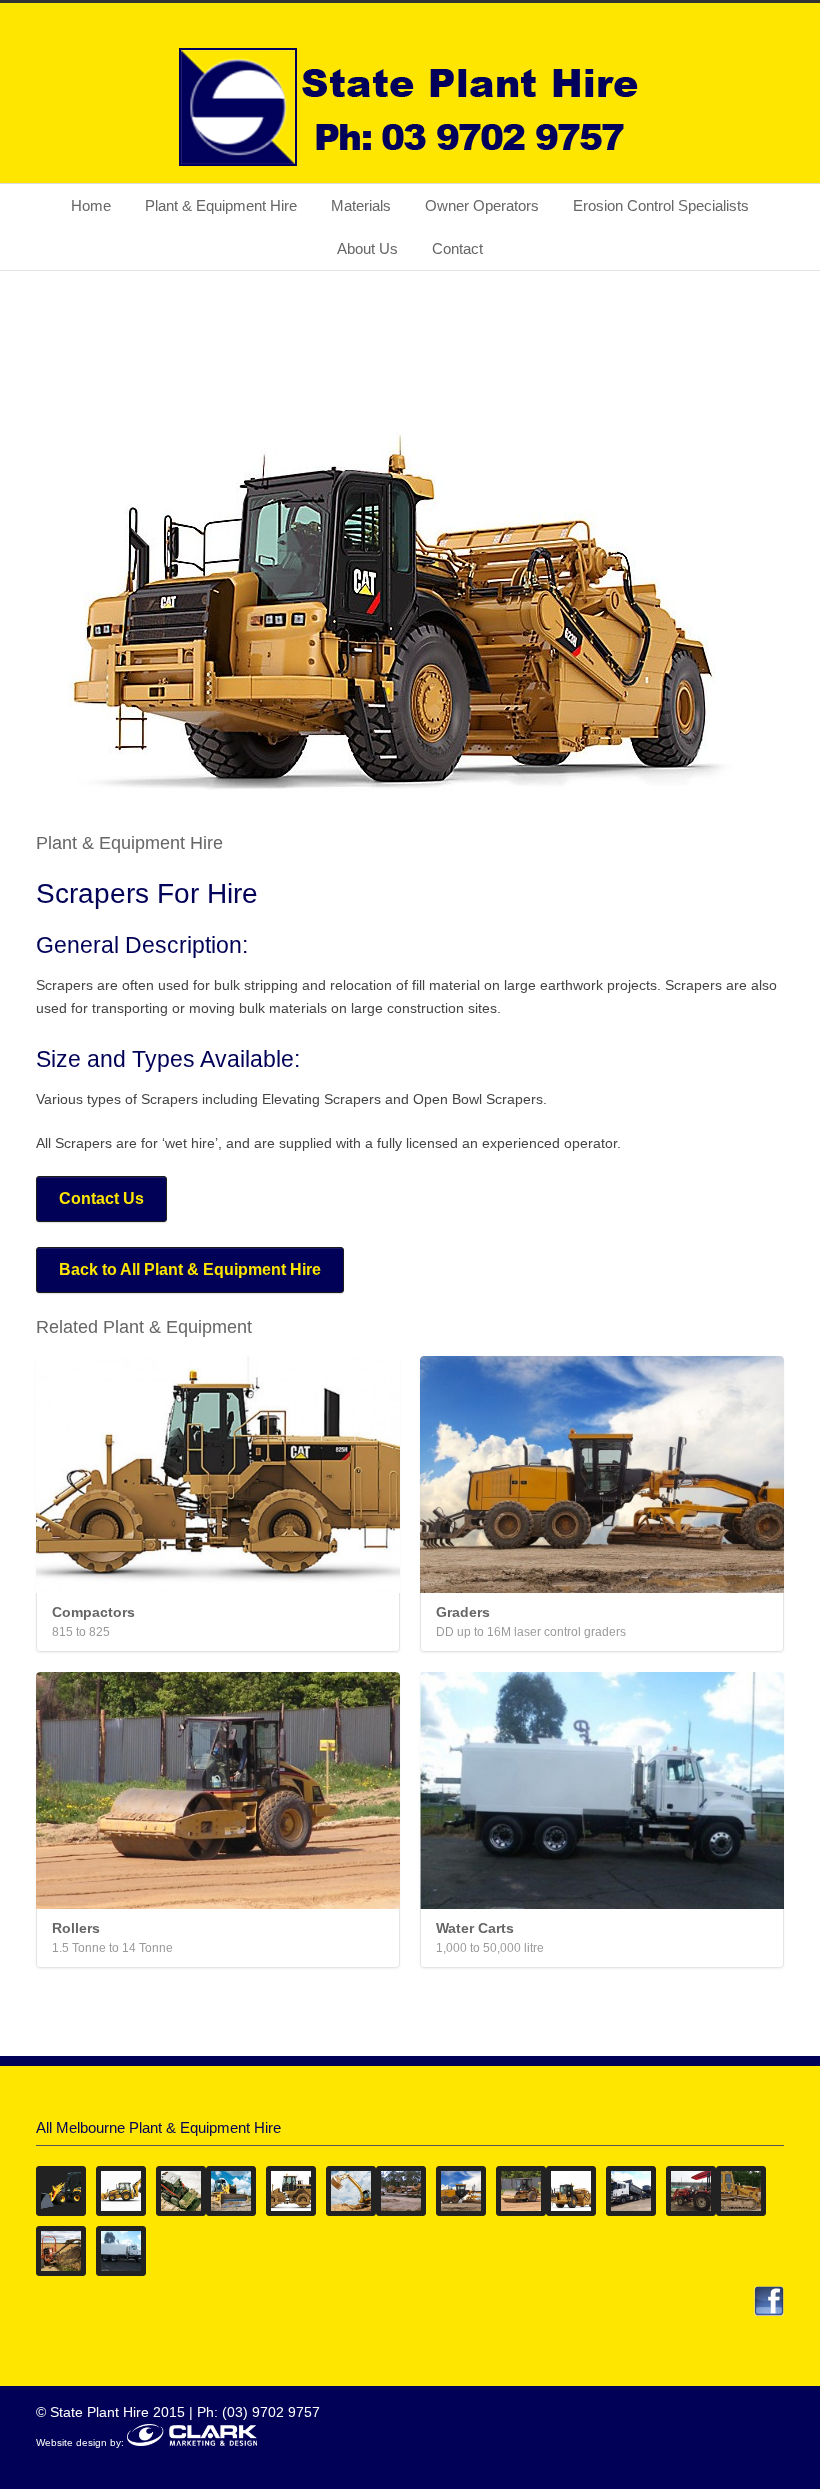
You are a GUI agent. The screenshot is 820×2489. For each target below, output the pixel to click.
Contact (457, 248)
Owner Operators (482, 205)
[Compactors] (218, 1474)
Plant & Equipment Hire (221, 205)
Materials (361, 205)
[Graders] (602, 1474)
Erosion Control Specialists (661, 205)
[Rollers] (218, 1790)
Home (91, 205)
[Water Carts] (602, 1790)
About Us (367, 248)
